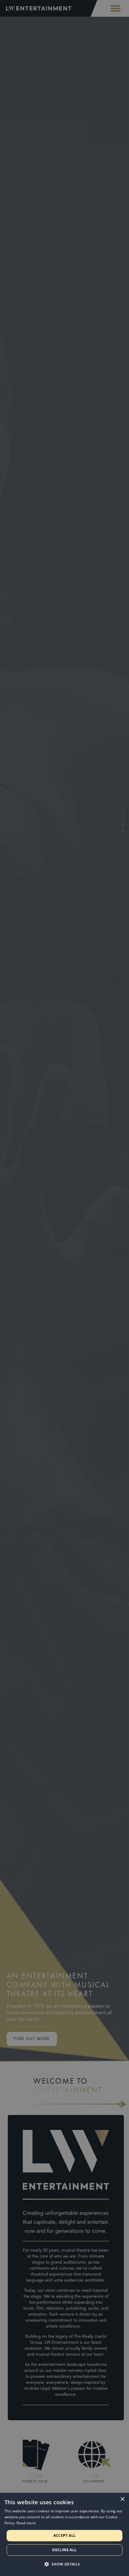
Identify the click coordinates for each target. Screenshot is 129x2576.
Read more (26, 2523)
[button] (64, 2564)
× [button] (122, 2499)
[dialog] (64, 2534)
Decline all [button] (64, 2550)
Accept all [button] (65, 2535)
